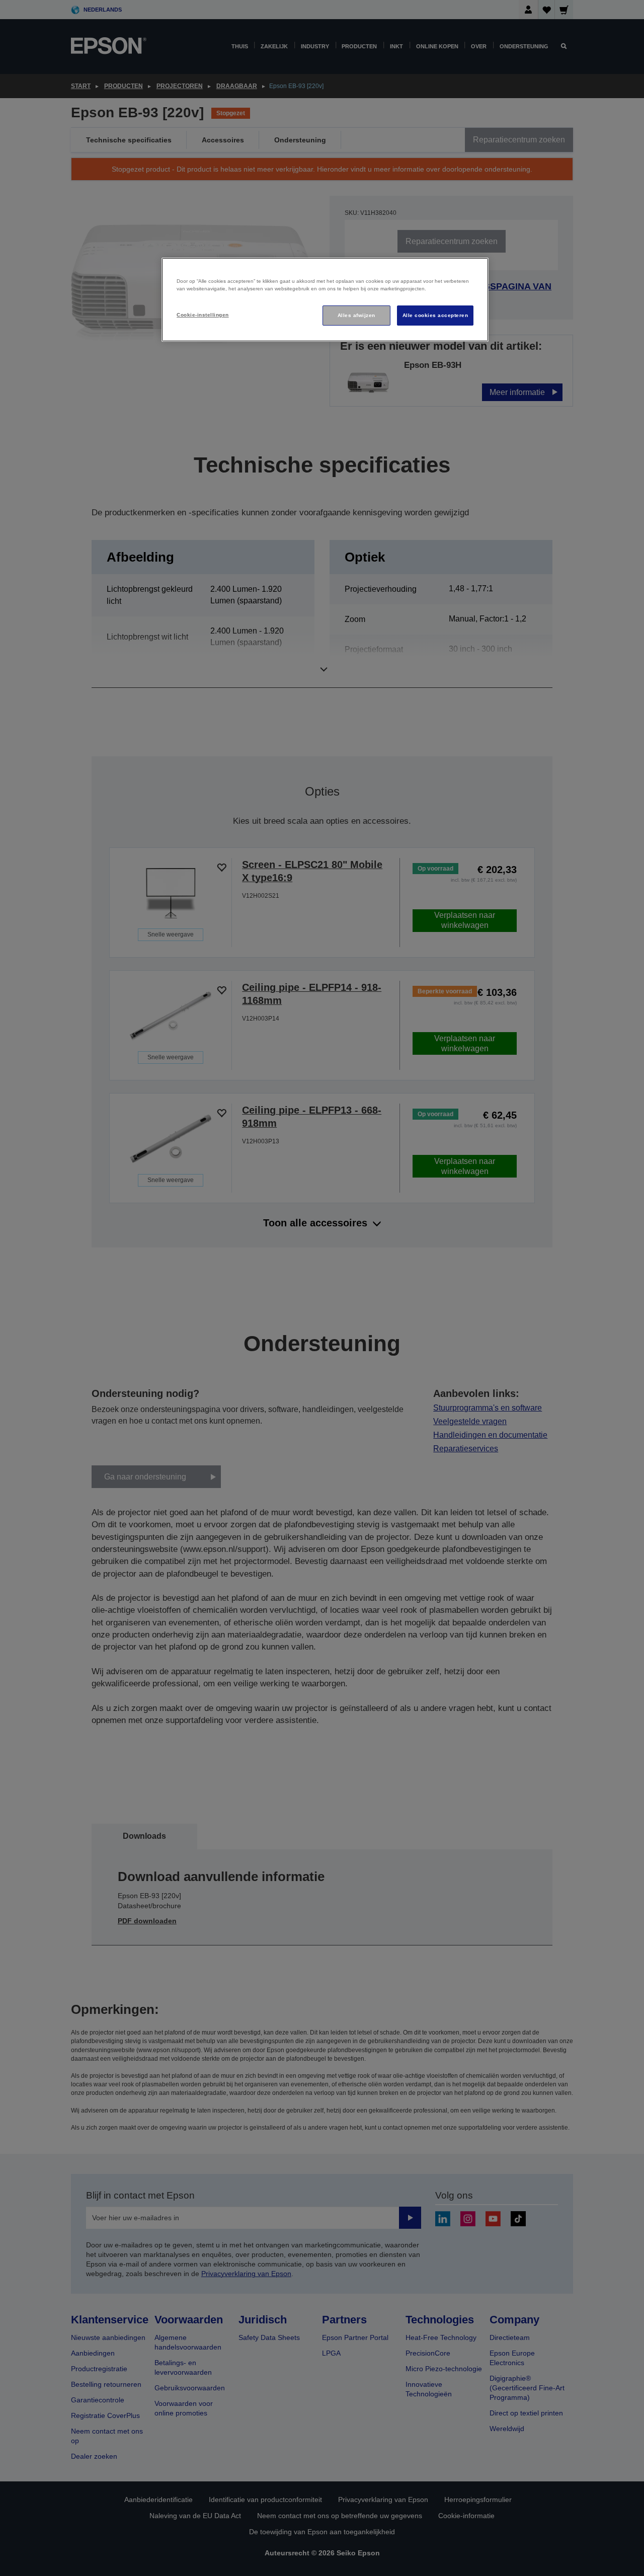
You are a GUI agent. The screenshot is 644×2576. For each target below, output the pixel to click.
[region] (325, 300)
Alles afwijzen (356, 315)
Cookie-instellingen (203, 315)
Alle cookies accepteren (435, 315)
